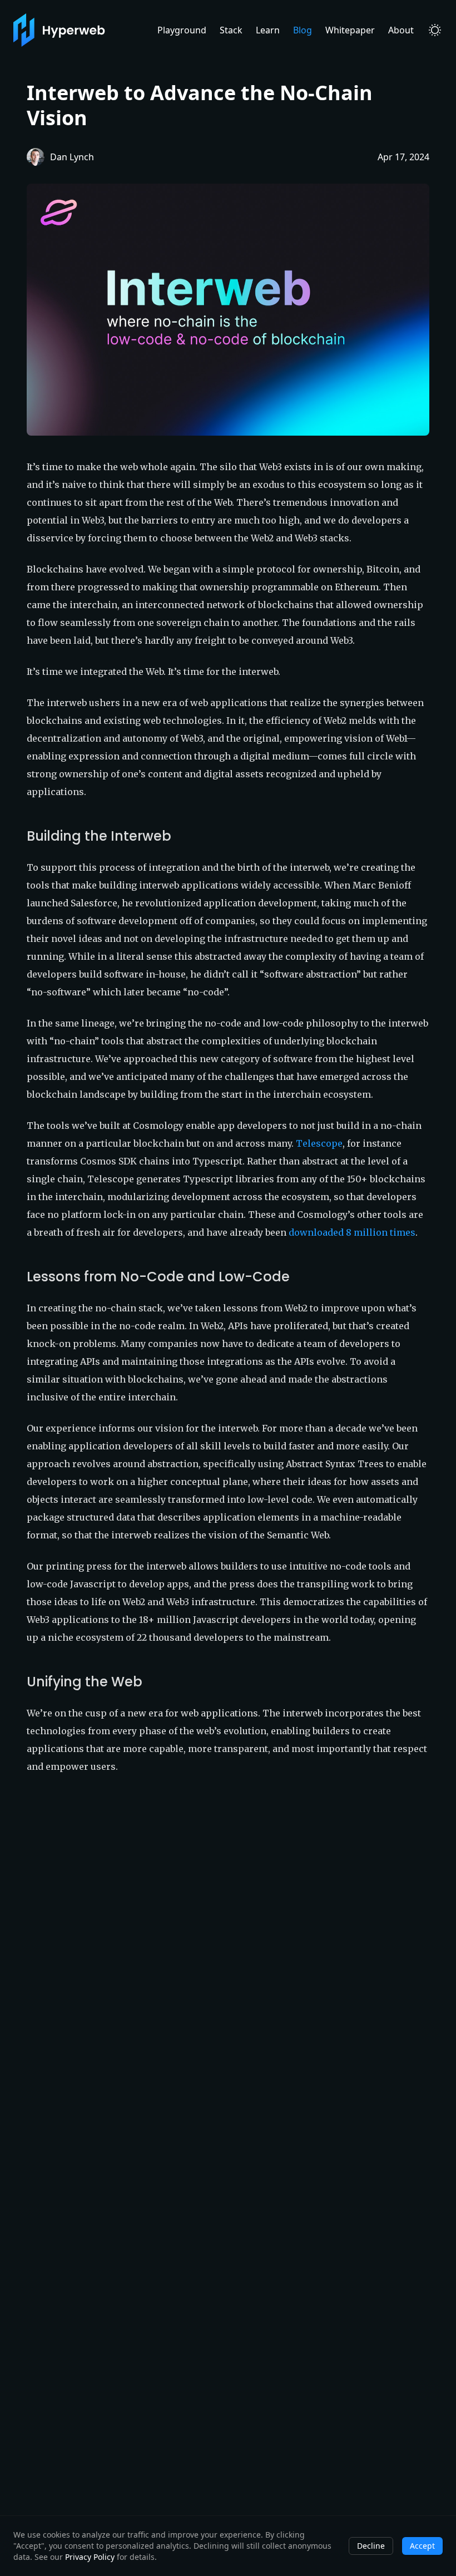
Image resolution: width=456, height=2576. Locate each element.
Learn (268, 30)
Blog (303, 30)
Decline (371, 2546)
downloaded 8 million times (352, 1232)
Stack (231, 30)
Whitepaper (350, 30)
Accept (422, 2546)
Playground (182, 30)
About (401, 30)
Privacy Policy (90, 2557)
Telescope (319, 1143)
